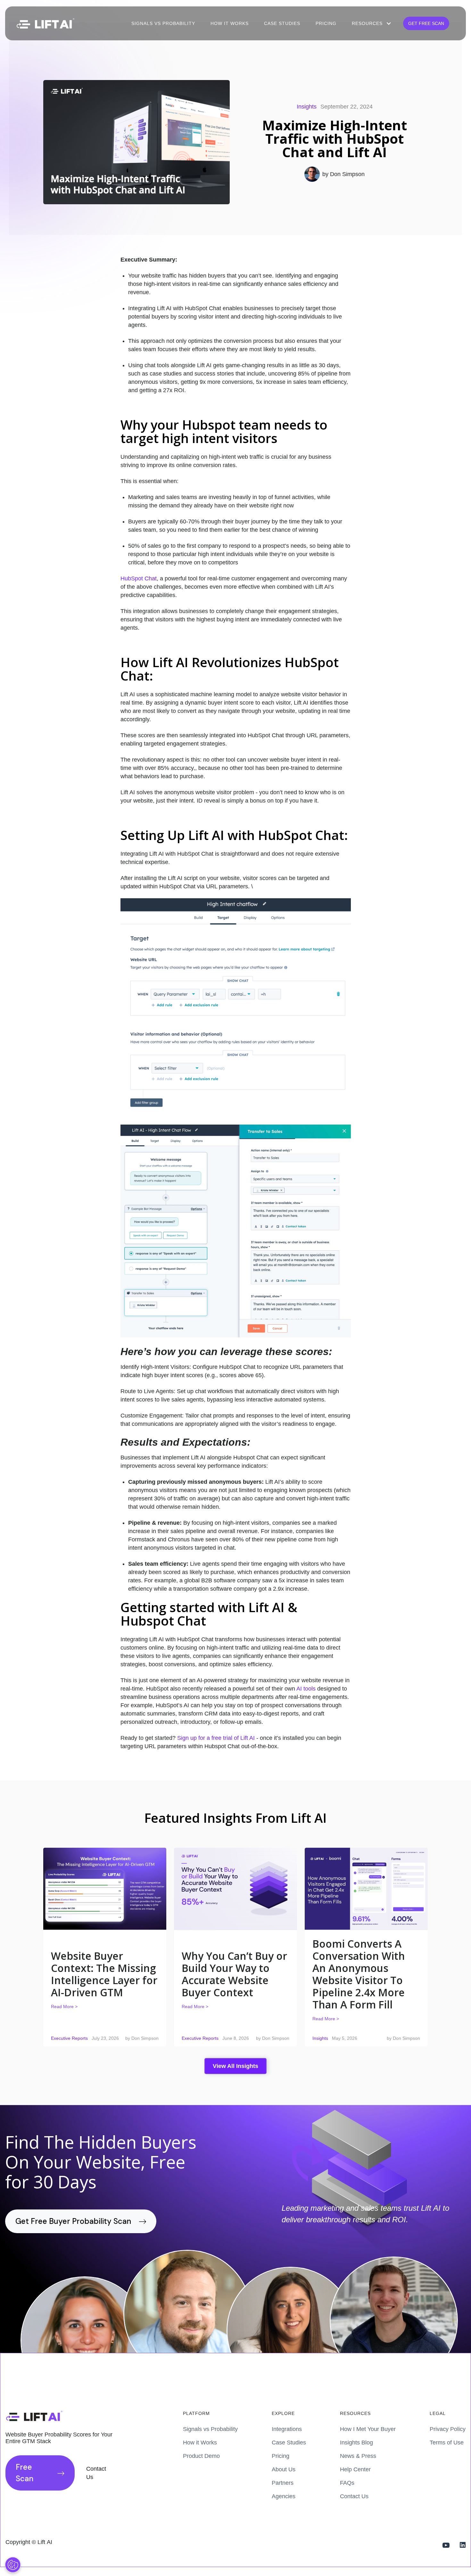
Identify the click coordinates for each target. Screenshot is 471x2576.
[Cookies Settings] (13, 2565)
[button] (371, 23)
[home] (45, 24)
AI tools (306, 1689)
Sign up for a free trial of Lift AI (217, 1738)
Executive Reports (69, 2038)
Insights (307, 107)
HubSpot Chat (139, 578)
